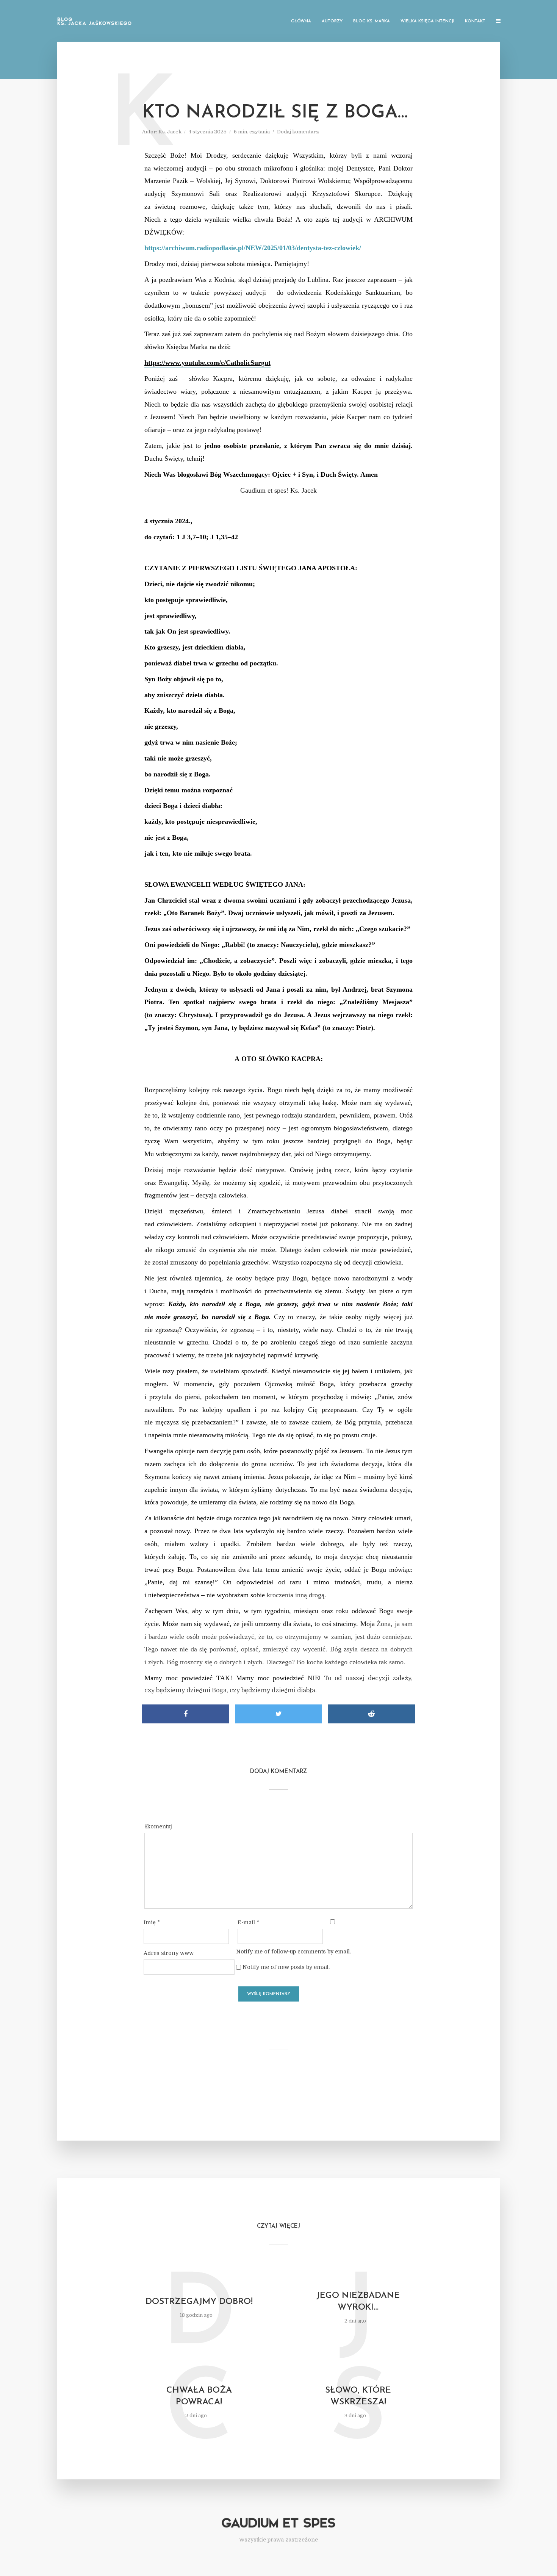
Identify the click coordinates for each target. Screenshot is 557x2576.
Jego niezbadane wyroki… (358, 2302)
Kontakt (475, 21)
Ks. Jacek (170, 132)
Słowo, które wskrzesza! (358, 2396)
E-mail (248, 1922)
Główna (301, 21)
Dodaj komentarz (298, 132)
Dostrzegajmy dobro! (199, 2302)
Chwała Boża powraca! (199, 2396)
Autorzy (332, 21)
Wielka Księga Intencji (427, 21)
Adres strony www (169, 1953)
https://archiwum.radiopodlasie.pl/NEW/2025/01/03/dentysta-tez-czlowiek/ (253, 248)
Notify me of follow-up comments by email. (293, 1952)
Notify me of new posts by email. (286, 1967)
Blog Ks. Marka (372, 21)
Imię (152, 1922)
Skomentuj (158, 1826)
